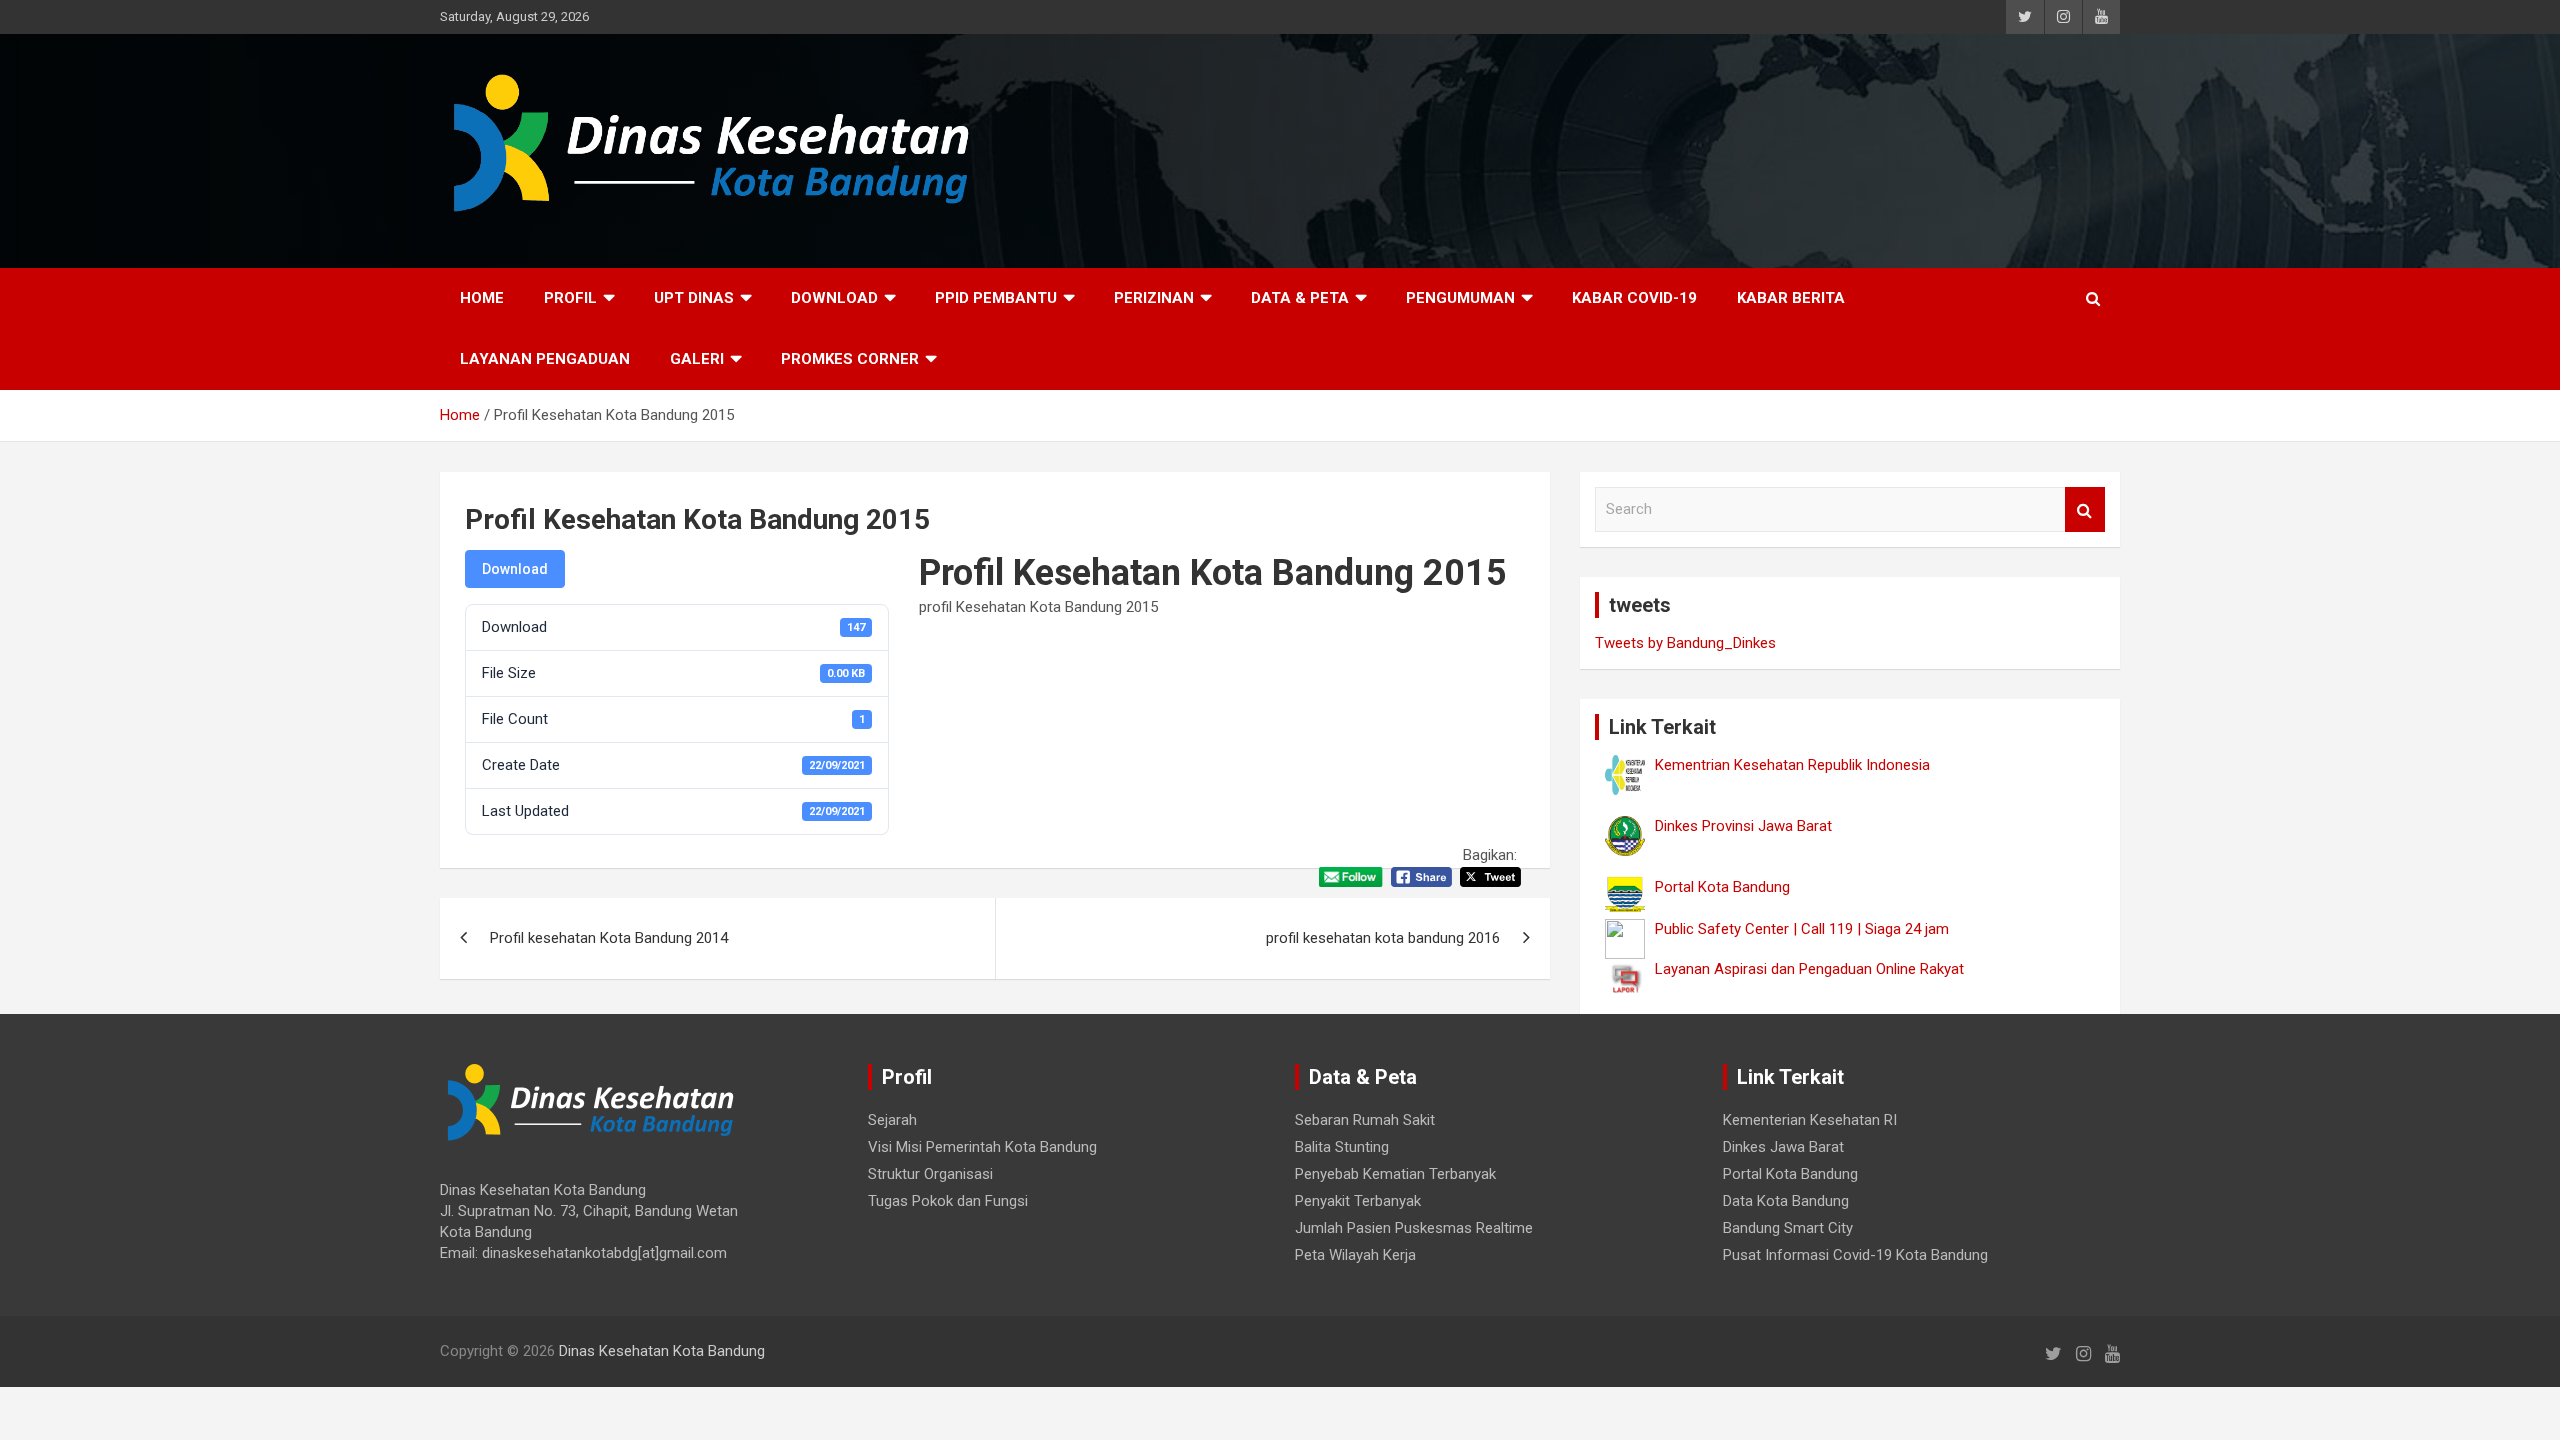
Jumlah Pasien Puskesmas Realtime (1414, 1228)
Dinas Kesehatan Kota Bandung (662, 1351)
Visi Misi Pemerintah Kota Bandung (982, 1147)
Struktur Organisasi (930, 1174)
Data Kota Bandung (1786, 1201)
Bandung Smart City (1788, 1228)
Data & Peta (1300, 298)
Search (2085, 509)
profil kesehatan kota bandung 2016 (1383, 938)
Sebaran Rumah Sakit (1365, 1120)
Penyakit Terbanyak (1358, 1201)
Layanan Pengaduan (545, 359)
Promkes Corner (850, 359)
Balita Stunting (1342, 1147)
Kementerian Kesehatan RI (1810, 1120)
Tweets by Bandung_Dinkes (1685, 643)
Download (834, 298)
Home (482, 298)
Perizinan (1154, 298)
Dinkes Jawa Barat (1783, 1147)
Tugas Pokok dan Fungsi (948, 1201)
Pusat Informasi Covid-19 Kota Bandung (1855, 1255)
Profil (570, 298)
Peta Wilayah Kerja (1355, 1255)
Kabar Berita (1791, 298)
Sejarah (892, 1120)
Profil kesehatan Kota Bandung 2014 (609, 938)
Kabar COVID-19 (1634, 298)
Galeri (697, 359)
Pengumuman (1460, 298)
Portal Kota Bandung (1790, 1174)
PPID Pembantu (996, 298)
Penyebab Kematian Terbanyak (1395, 1174)
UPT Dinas (694, 298)
